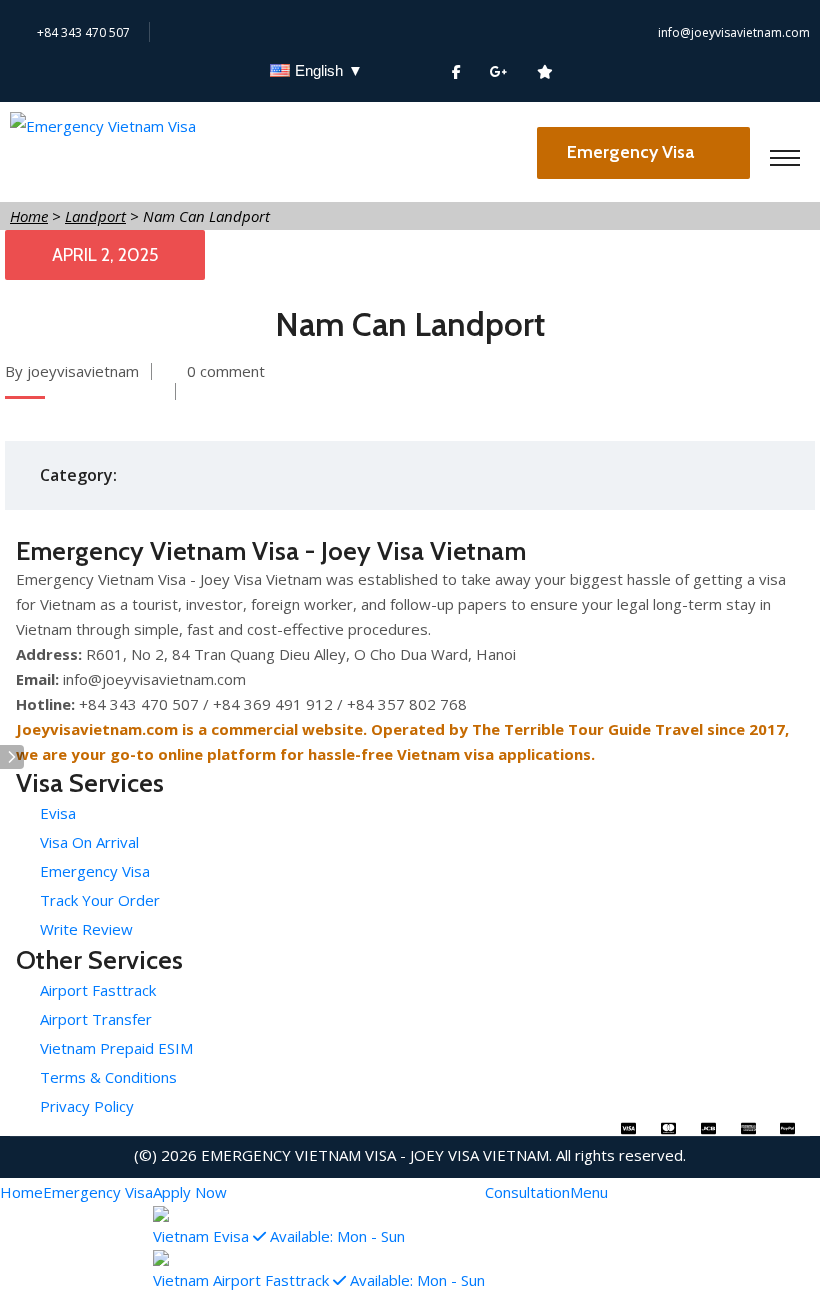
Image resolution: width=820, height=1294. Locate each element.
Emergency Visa (632, 152)
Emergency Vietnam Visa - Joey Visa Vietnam (375, 1155)
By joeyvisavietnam (72, 371)
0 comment (226, 371)
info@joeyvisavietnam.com (734, 32)
